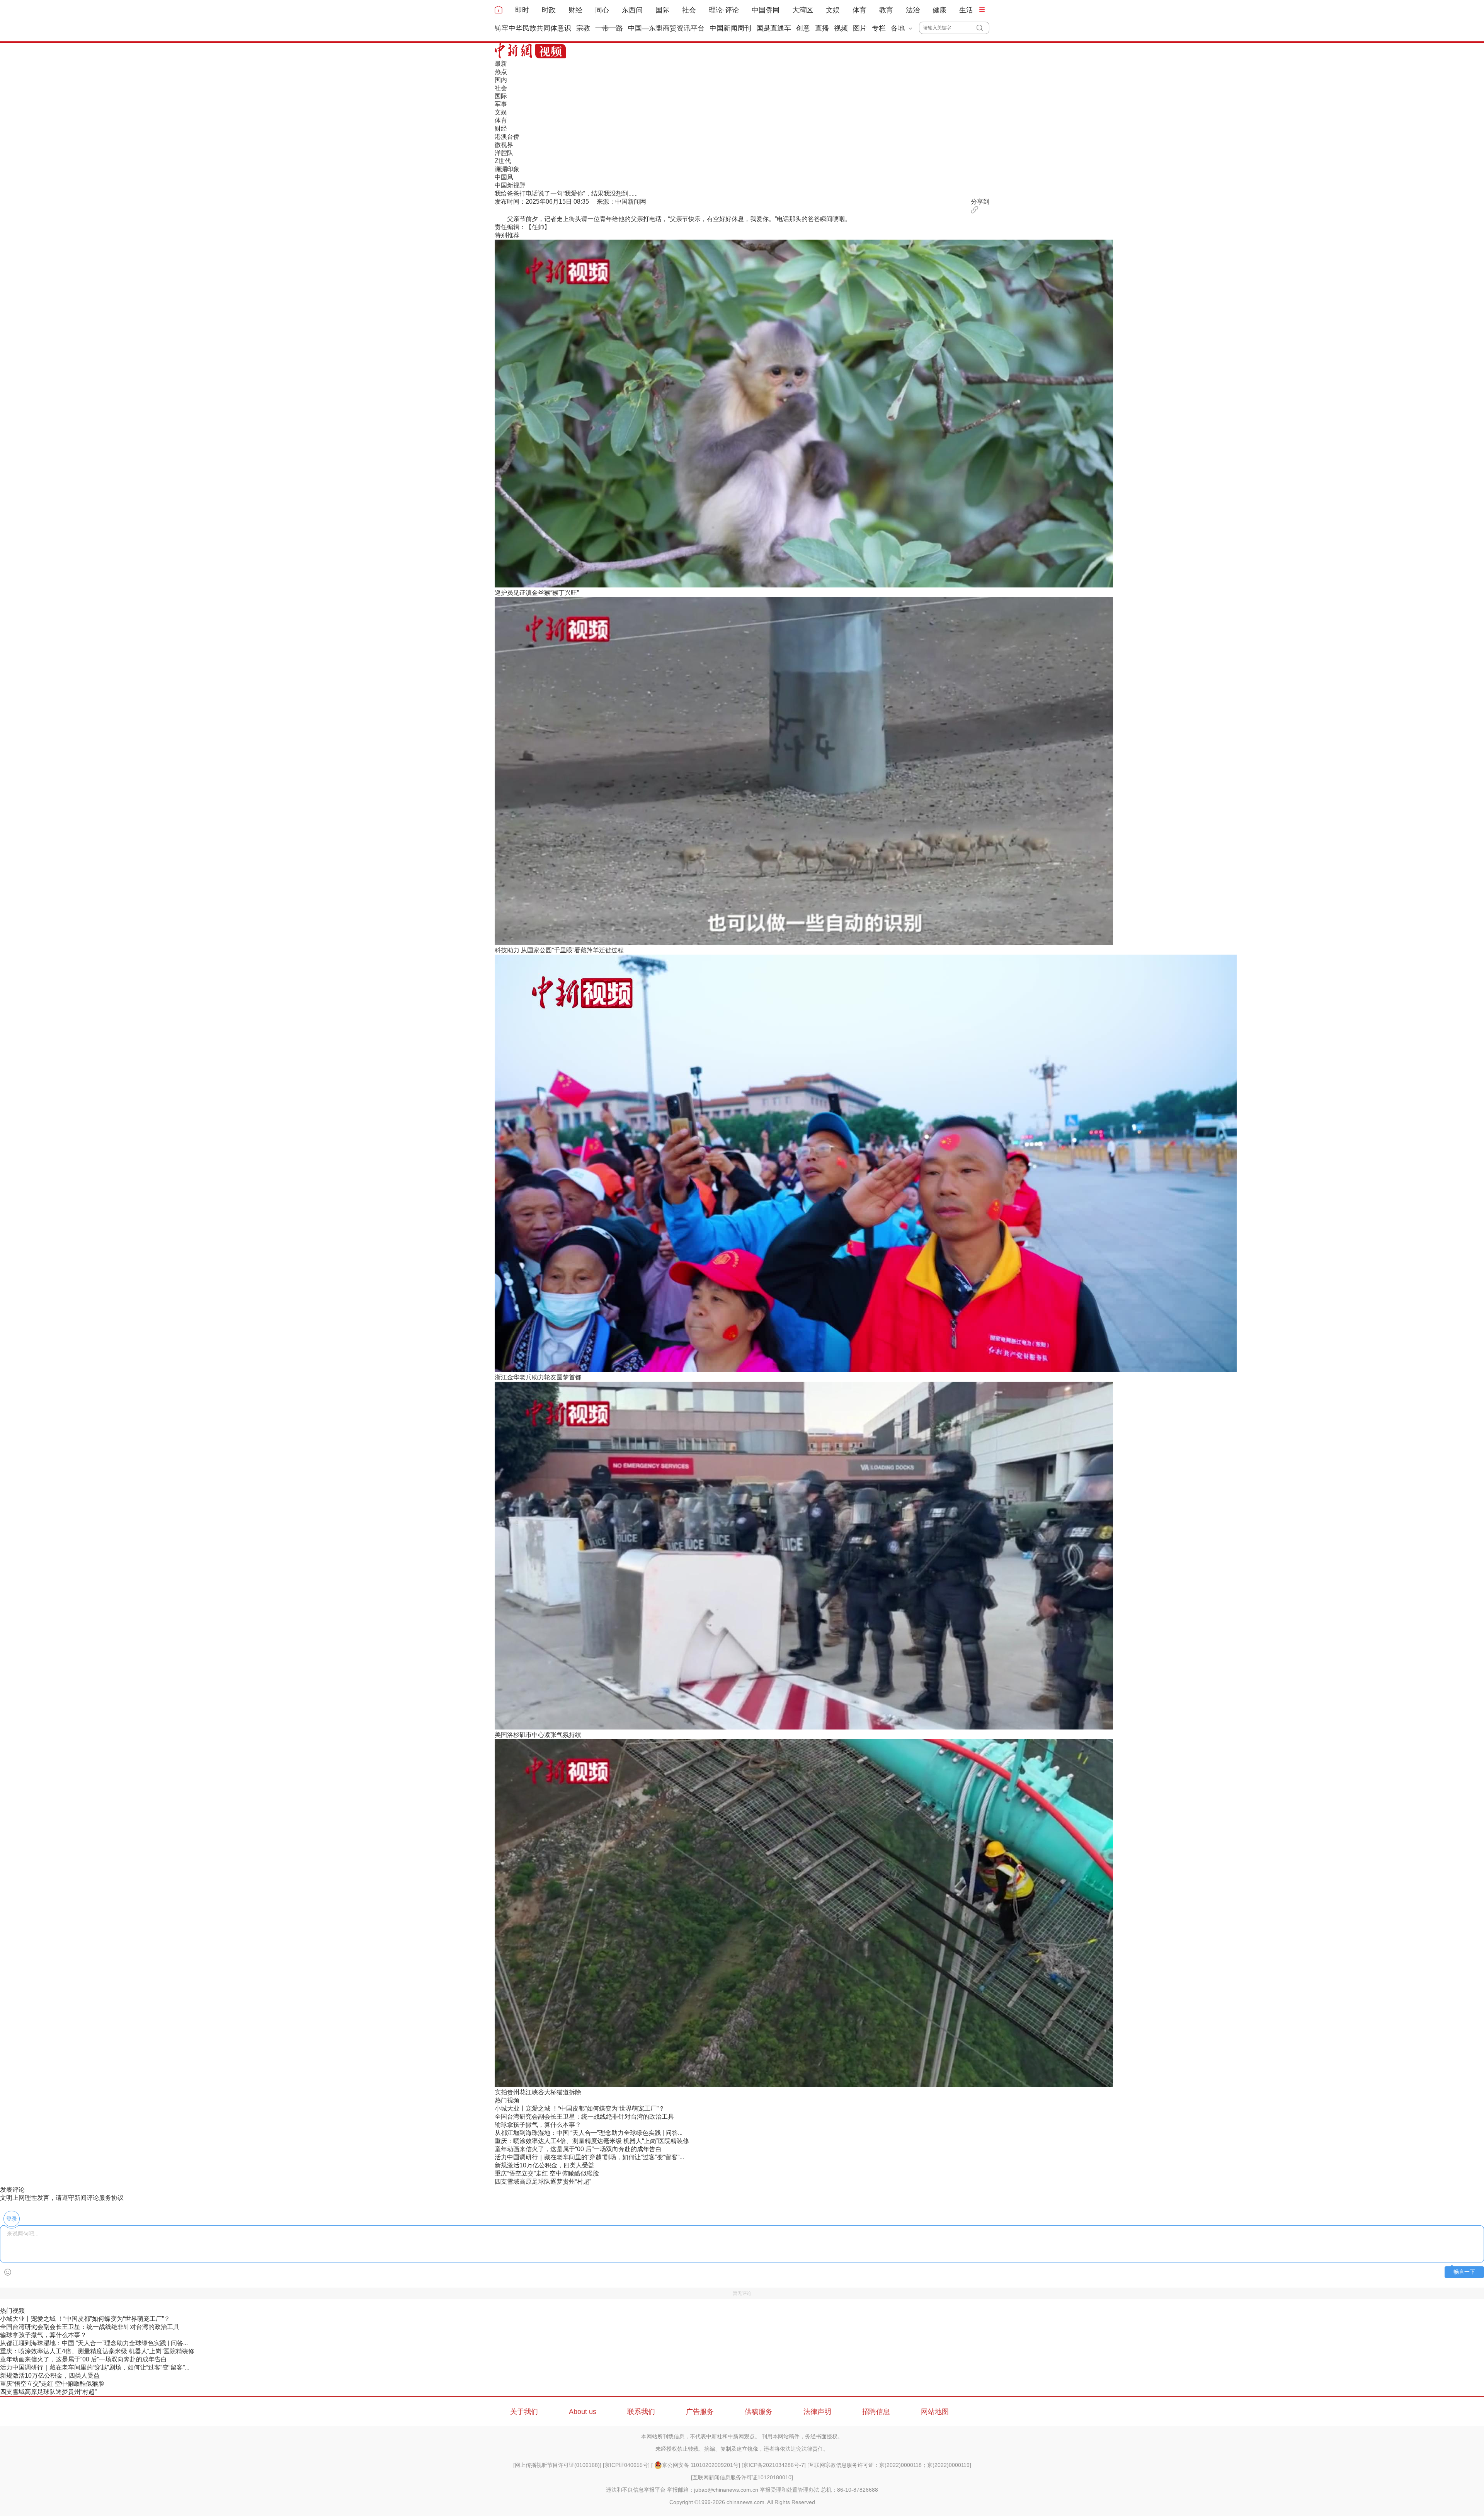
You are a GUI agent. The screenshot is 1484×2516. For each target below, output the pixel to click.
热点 (501, 72)
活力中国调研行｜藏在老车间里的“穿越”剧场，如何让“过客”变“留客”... (589, 2157)
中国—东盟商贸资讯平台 (666, 28)
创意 (803, 28)
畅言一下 (1464, 2272)
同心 (602, 10)
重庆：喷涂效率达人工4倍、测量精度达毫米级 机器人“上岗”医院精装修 (592, 2141)
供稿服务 (759, 2412)
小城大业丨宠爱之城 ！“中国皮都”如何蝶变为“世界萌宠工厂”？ (580, 2108)
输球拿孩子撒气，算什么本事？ (538, 2125)
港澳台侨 (507, 137)
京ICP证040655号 (626, 2465)
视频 (841, 28)
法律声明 (817, 2412)
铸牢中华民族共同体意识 (533, 28)
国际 (662, 10)
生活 (966, 10)
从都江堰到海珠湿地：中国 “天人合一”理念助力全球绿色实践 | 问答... (589, 2133)
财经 (575, 10)
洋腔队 (504, 153)
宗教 (583, 28)
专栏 (879, 28)
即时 (522, 10)
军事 (501, 104)
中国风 (504, 177)
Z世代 (503, 161)
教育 (886, 10)
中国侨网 (766, 10)
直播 (822, 28)
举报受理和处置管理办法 (790, 2490)
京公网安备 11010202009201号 (700, 2465)
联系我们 (641, 2412)
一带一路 (609, 28)
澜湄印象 (507, 169)
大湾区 (803, 10)
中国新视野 (510, 185)
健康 (939, 10)
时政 (549, 10)
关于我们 (524, 2412)
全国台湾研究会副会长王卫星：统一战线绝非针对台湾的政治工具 (584, 2117)
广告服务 (700, 2412)
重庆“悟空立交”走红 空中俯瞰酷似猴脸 (547, 2173)
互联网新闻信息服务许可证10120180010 (742, 2477)
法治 (913, 10)
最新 (501, 64)
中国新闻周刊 (730, 28)
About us (583, 2412)
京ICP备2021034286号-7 (774, 2465)
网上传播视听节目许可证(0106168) (557, 2465)
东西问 (632, 10)
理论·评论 (724, 10)
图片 (860, 28)
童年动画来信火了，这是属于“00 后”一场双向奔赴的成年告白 (578, 2149)
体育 (859, 10)
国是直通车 (774, 28)
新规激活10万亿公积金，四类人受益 (545, 2165)
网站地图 (935, 2412)
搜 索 (983, 28)
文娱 (833, 10)
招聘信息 (876, 2412)
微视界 (504, 145)
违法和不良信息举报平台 (636, 2490)
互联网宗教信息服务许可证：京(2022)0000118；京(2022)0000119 (889, 2465)
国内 (501, 80)
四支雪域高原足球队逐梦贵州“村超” (543, 2181)
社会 (689, 10)
